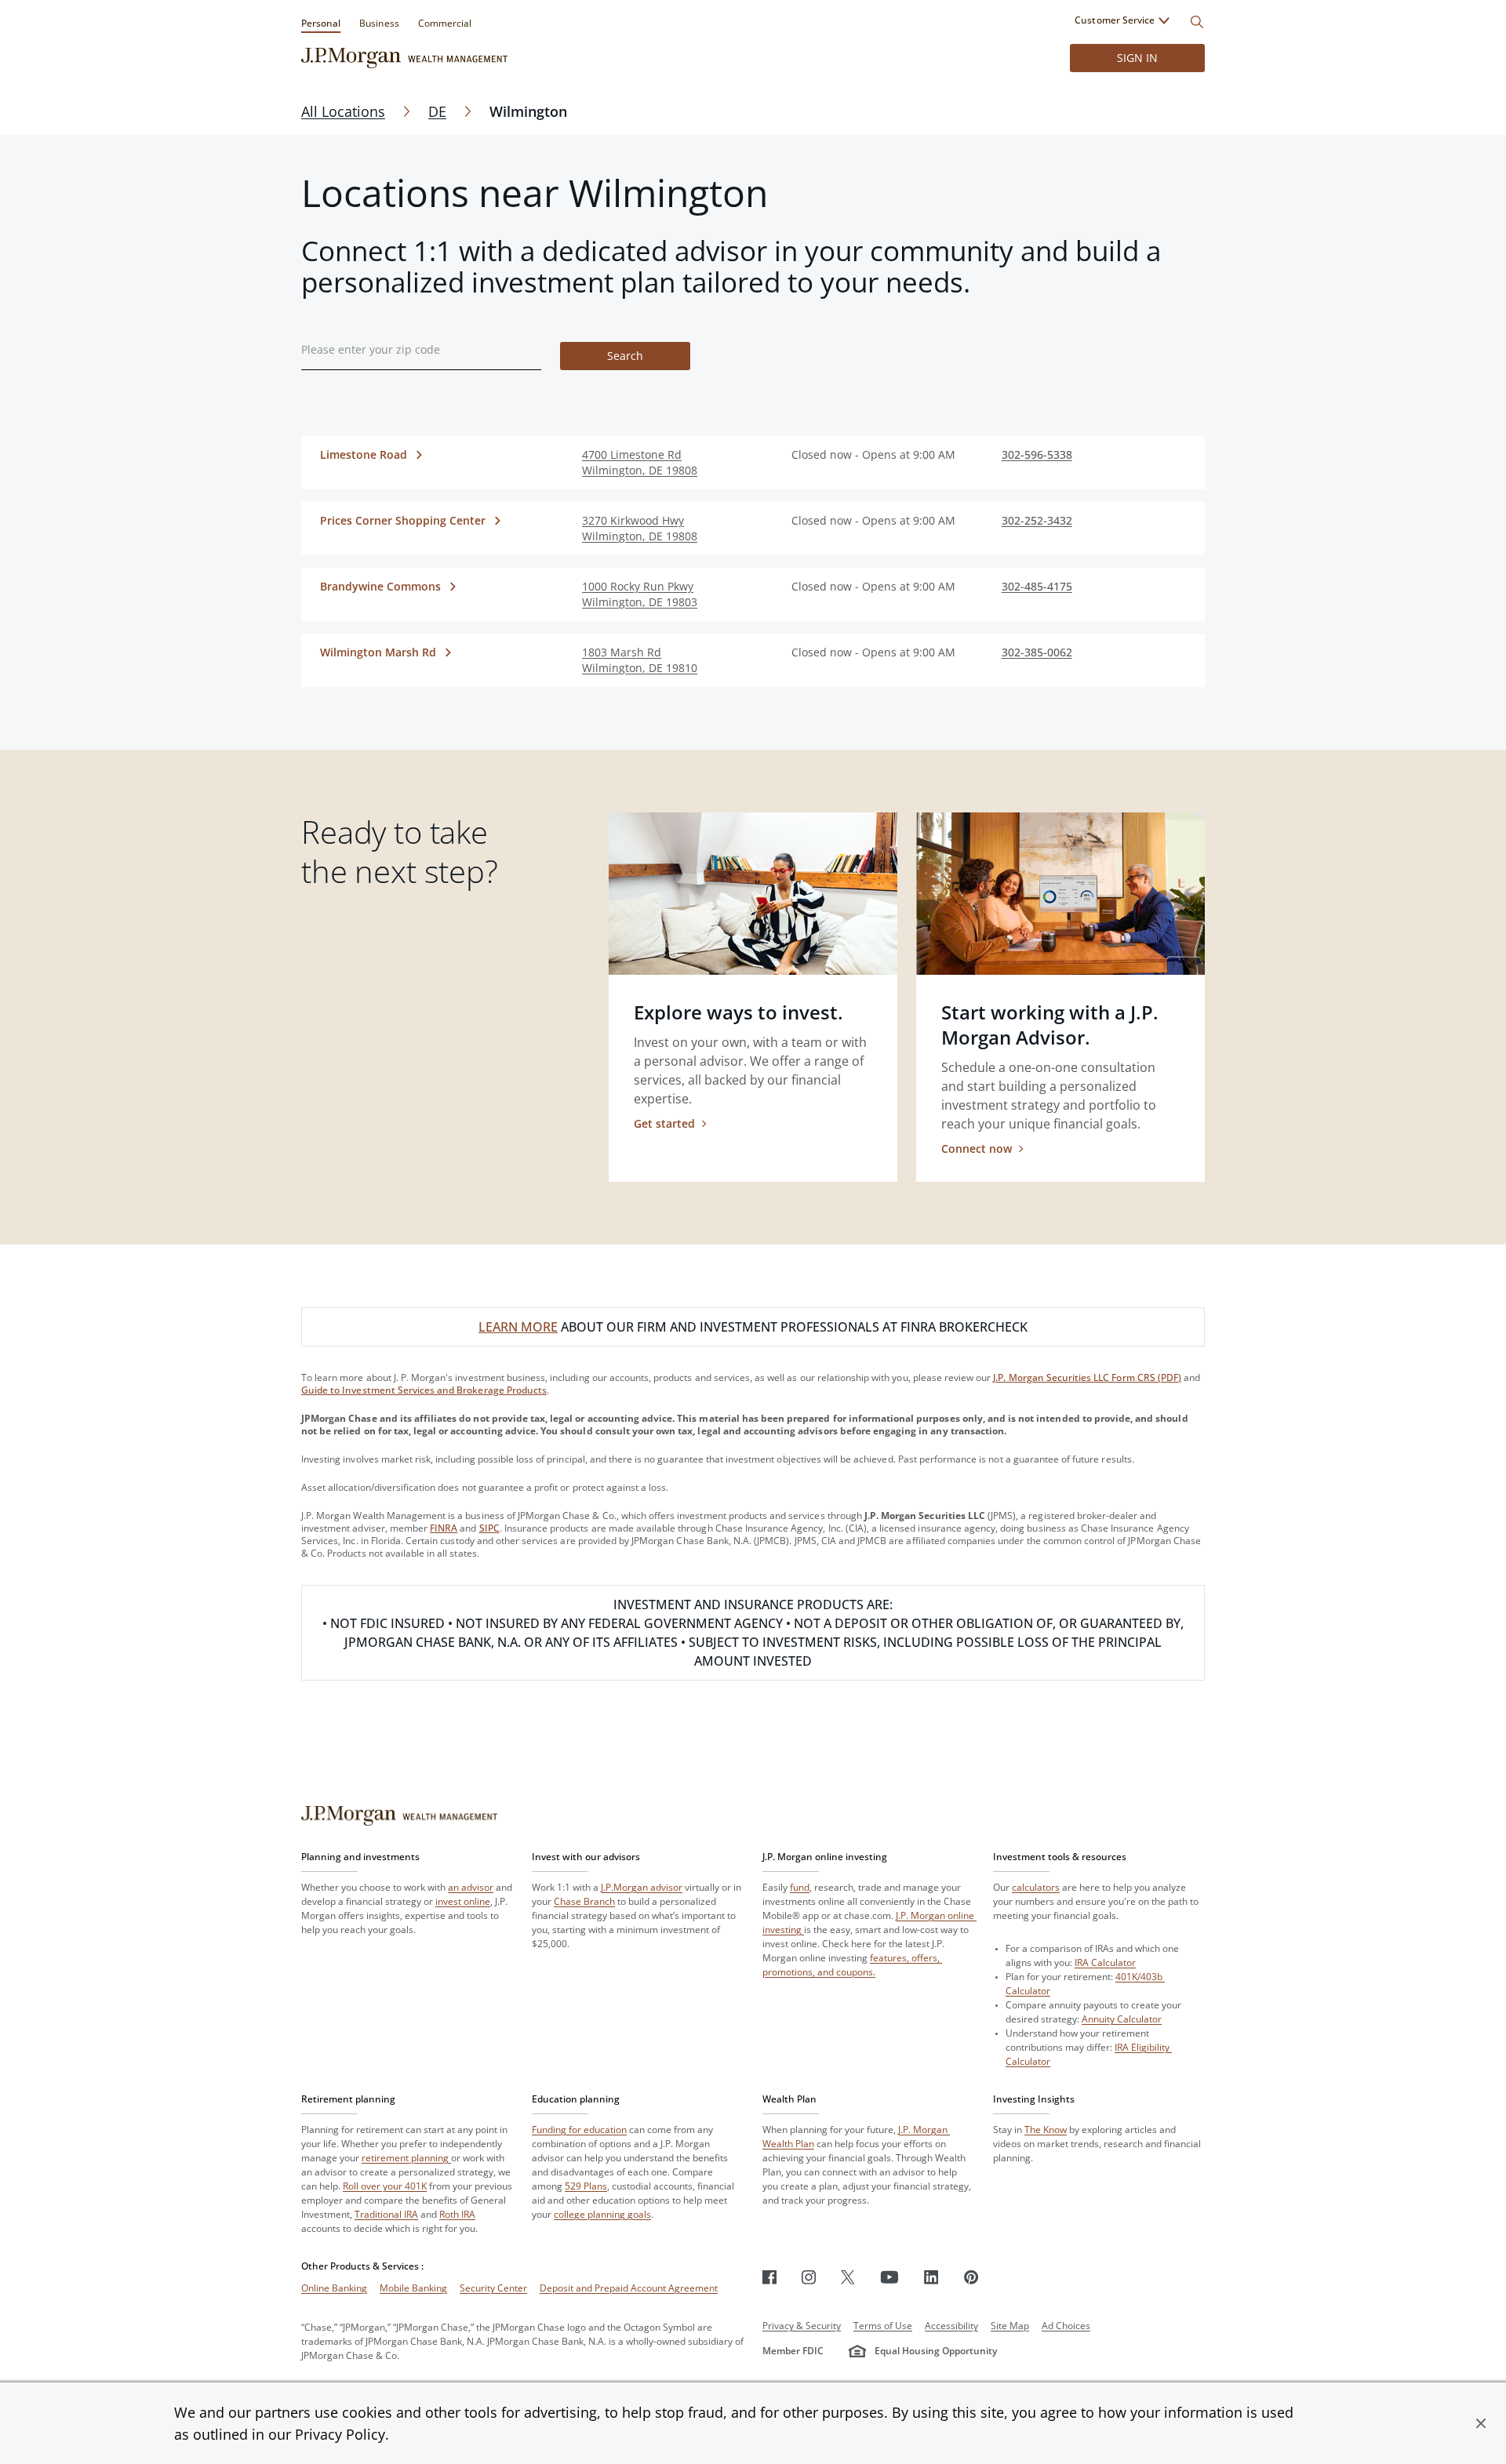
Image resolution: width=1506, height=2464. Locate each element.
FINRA (444, 1528)
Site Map (1010, 2326)
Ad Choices (1066, 2326)
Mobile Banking (413, 2288)
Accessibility (951, 2326)
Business (379, 23)
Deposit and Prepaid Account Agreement (629, 2288)
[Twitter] (848, 2277)
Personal (321, 23)
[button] (1481, 2423)
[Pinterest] (971, 2277)
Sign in (1137, 58)
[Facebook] (769, 2277)
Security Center (493, 2288)
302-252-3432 (1037, 520)
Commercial (445, 23)
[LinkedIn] (931, 2277)
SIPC (489, 1528)
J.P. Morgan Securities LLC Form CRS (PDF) (1087, 1377)
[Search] (1197, 22)
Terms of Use (883, 2326)
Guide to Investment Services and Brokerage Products (424, 1390)
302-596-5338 (1037, 454)
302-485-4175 (1037, 586)
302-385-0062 (1037, 652)
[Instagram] (809, 2277)
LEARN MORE (518, 1327)
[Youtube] (889, 2277)
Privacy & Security (802, 2326)
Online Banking (334, 2288)
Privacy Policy (340, 2434)
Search (625, 356)
